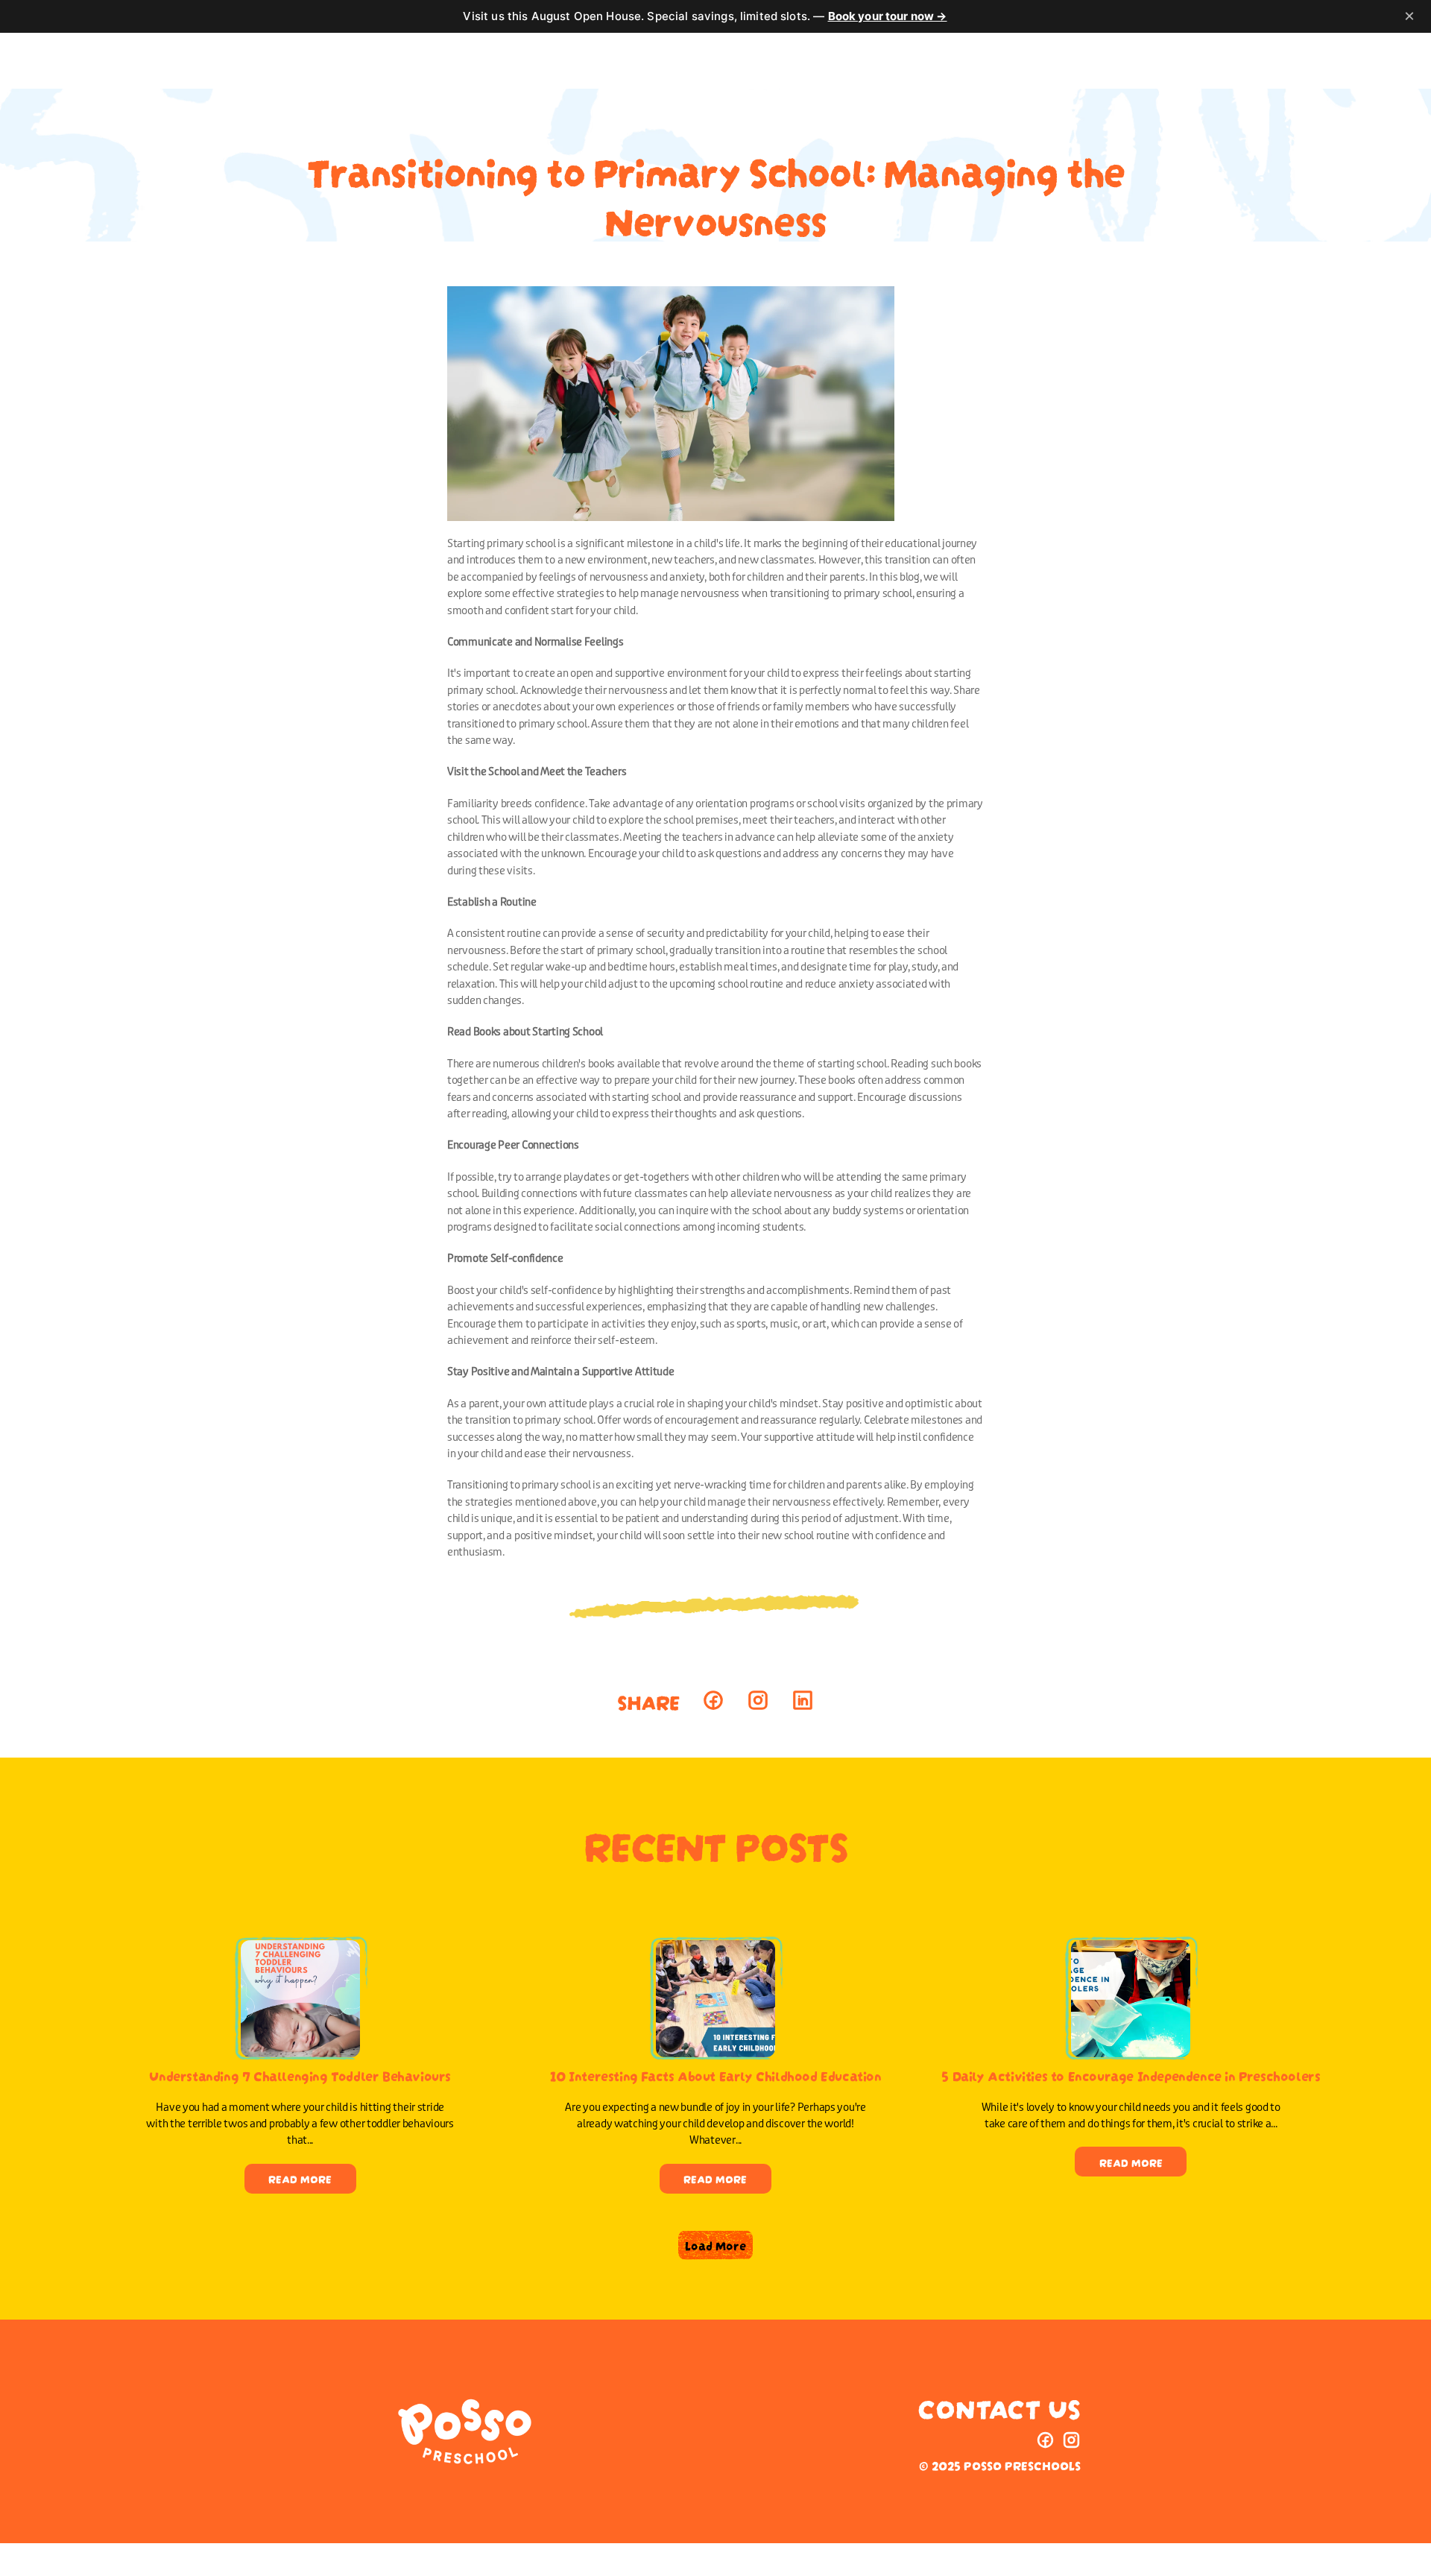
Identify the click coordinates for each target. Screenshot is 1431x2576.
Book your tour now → (888, 16)
